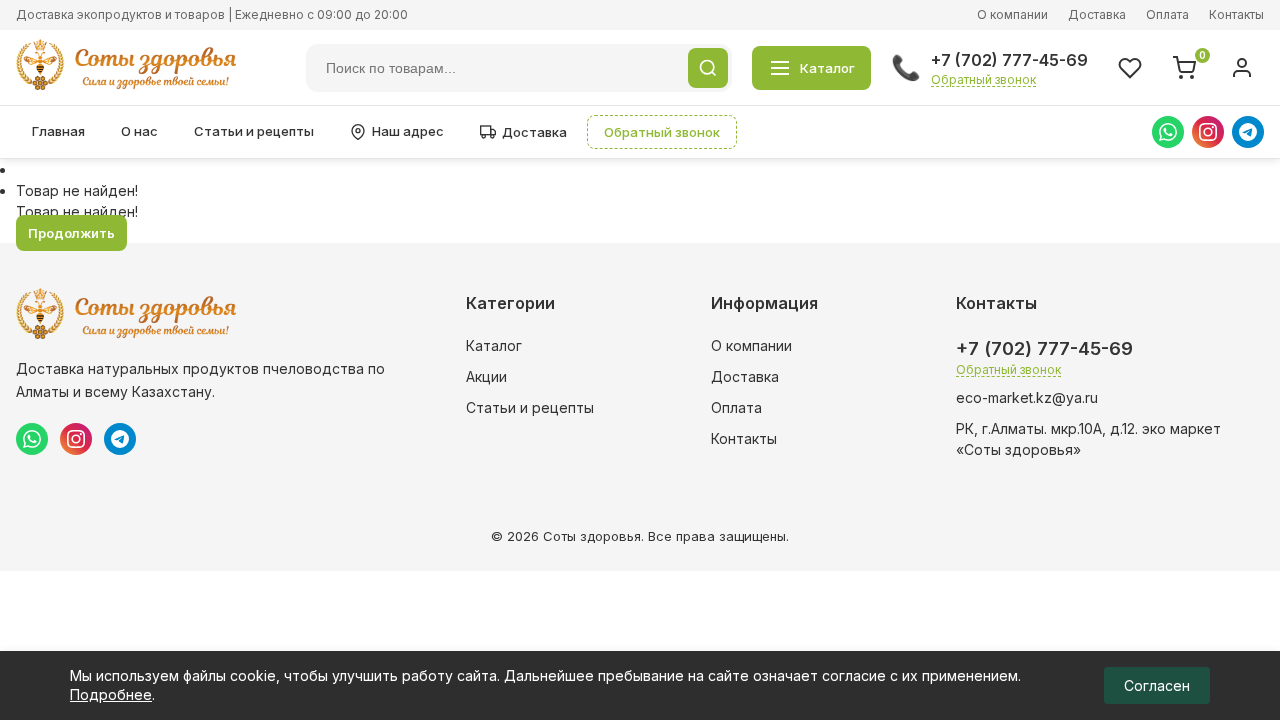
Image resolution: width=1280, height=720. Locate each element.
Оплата (1167, 14)
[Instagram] (1208, 132)
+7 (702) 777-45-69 (1009, 60)
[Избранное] (1130, 68)
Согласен (1157, 685)
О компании (1012, 14)
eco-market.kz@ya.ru (1027, 397)
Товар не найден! (77, 190)
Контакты (1236, 14)
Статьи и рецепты (254, 131)
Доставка (1097, 14)
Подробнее (111, 694)
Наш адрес (408, 131)
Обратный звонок (983, 79)
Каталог (494, 345)
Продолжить (71, 233)
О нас (139, 131)
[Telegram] (1248, 132)
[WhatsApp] (1168, 132)
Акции (486, 376)
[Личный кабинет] (1242, 68)
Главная (58, 131)
